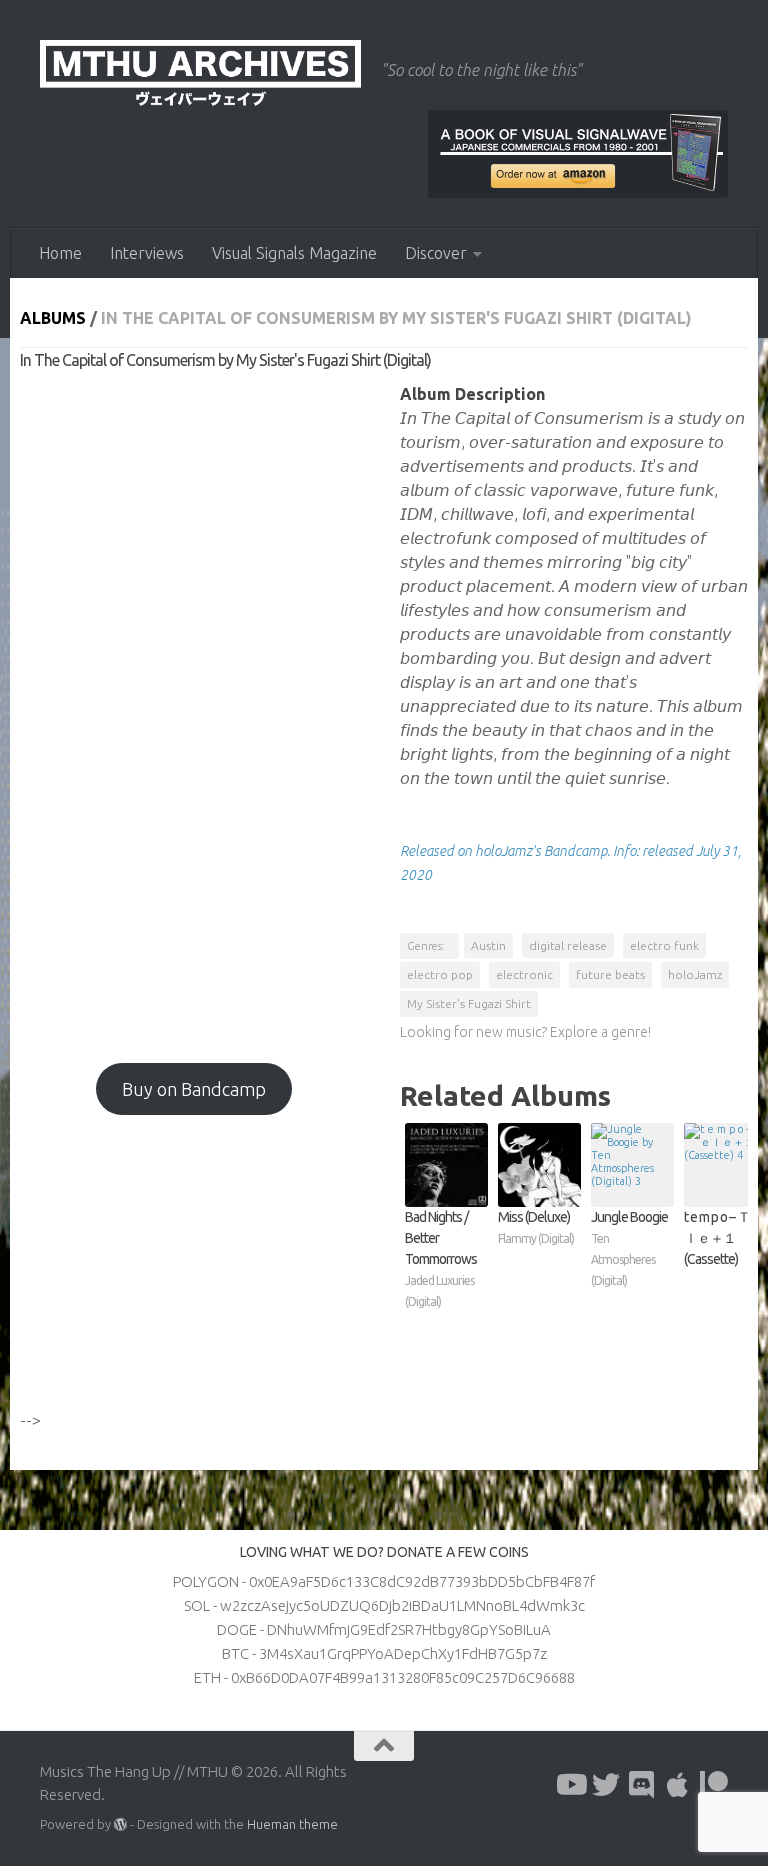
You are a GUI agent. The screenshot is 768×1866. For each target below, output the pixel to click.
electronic (524, 974)
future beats (610, 974)
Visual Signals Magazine (294, 253)
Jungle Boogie (629, 1248)
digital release (568, 945)
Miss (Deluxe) (536, 1227)
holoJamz (695, 974)
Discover (436, 253)
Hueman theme (292, 1824)
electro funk (664, 945)
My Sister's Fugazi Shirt (469, 1003)
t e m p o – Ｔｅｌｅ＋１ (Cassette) (723, 1238)
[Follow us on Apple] (678, 1785)
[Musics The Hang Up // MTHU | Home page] (200, 75)
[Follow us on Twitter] (606, 1785)
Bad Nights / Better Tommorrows (441, 1258)
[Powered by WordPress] (120, 1824)
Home (60, 253)
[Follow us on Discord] (642, 1785)
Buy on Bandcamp (194, 1089)
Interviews (147, 253)
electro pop (440, 974)
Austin (488, 945)
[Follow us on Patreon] (714, 1785)
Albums (53, 318)
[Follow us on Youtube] (570, 1785)
